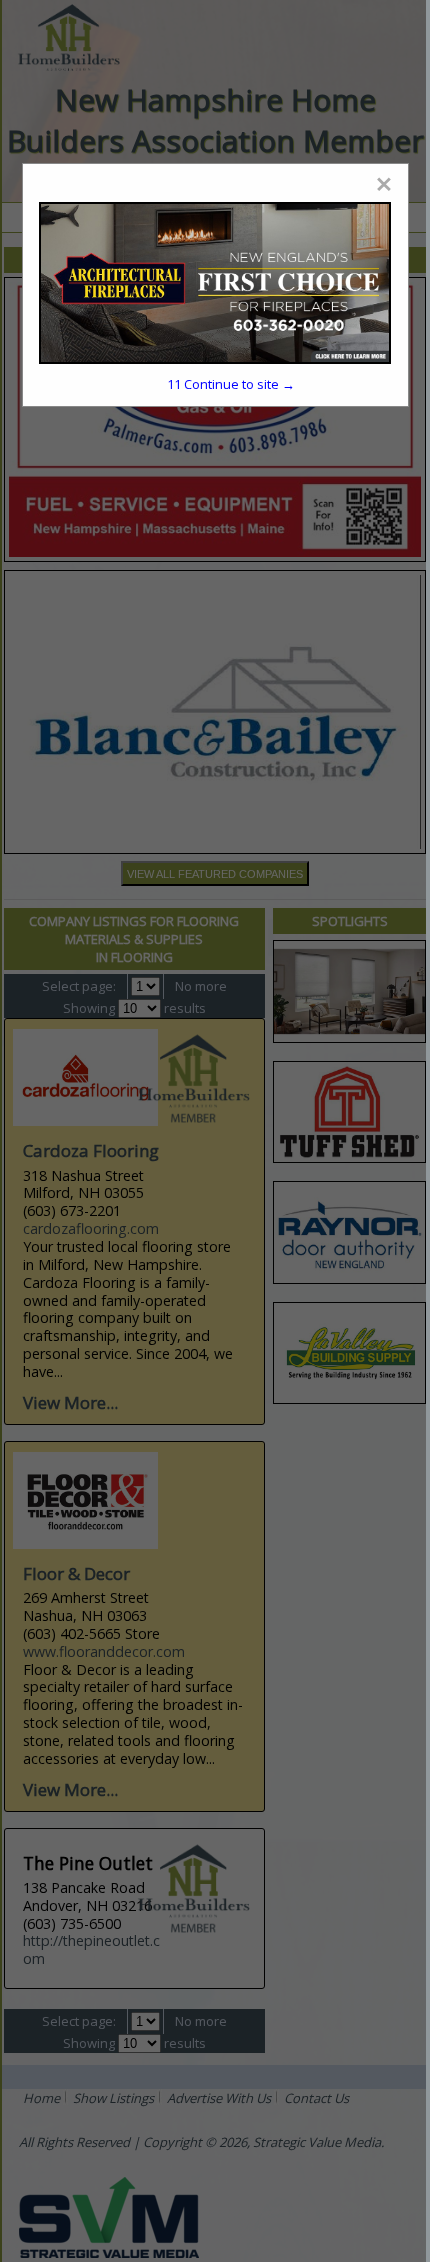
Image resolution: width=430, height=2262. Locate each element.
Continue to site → (231, 384)
